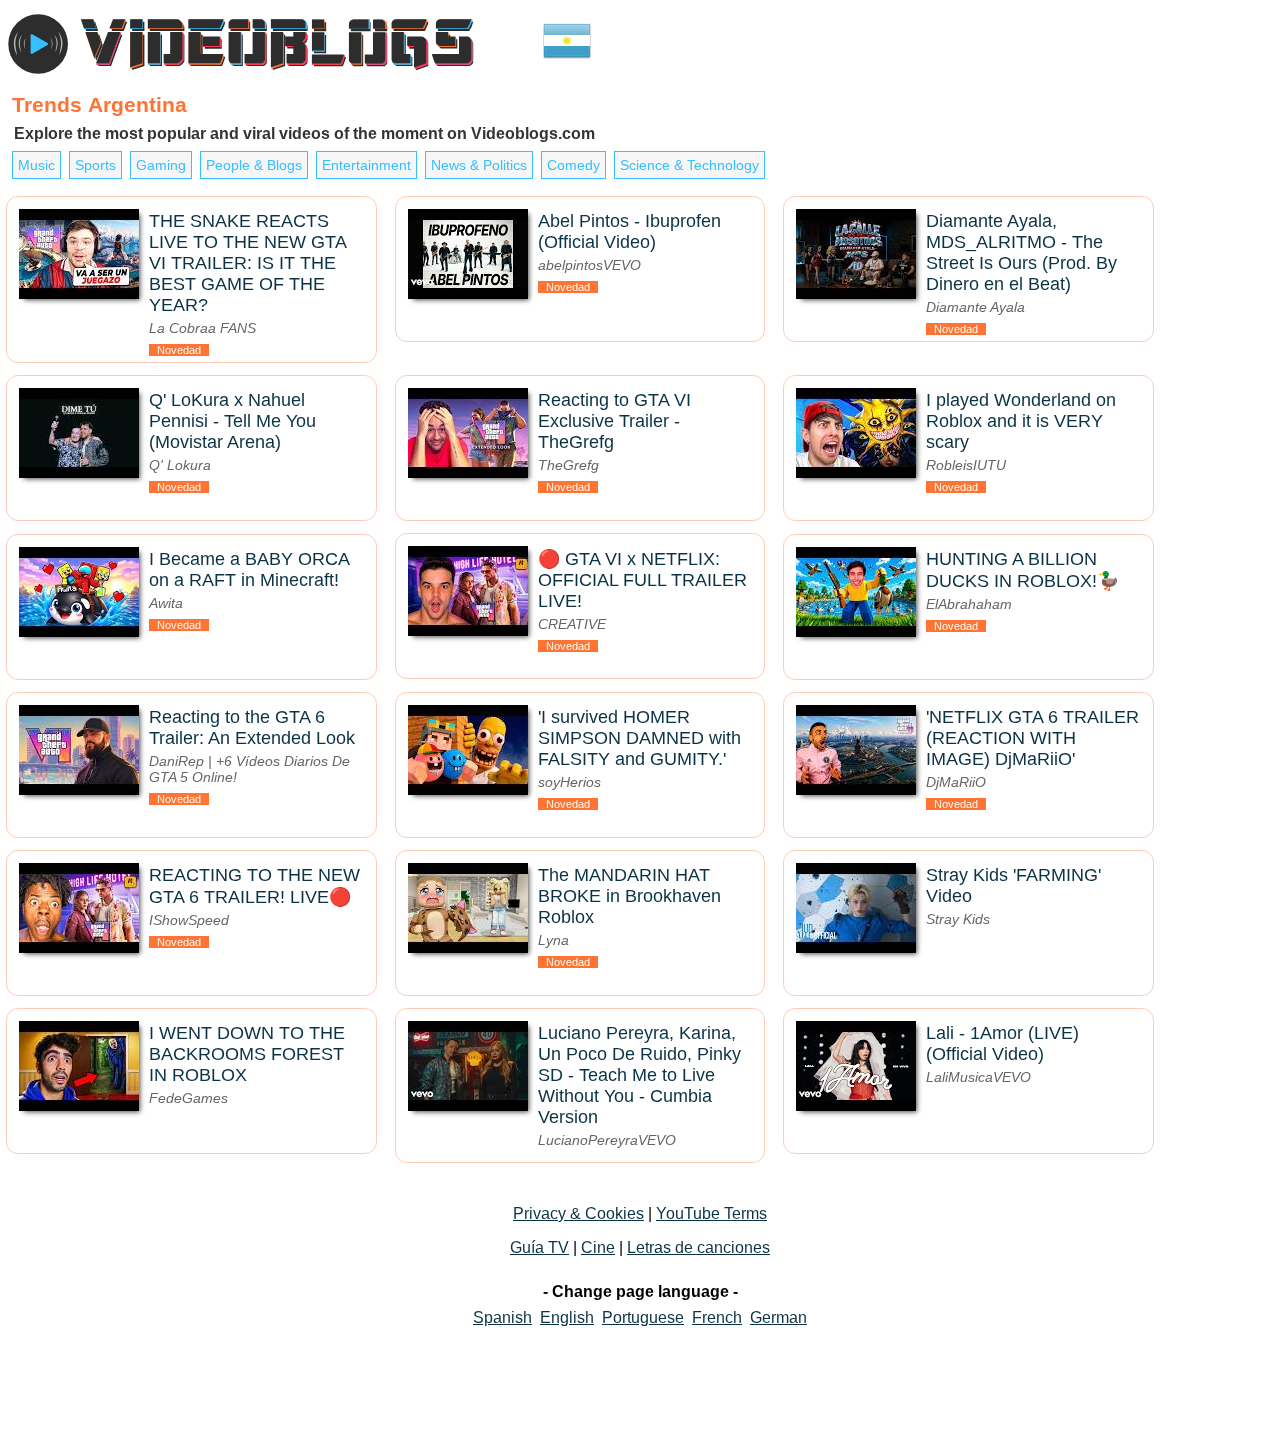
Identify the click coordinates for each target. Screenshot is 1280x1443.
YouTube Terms (711, 1213)
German (778, 1317)
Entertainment (366, 165)
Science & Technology (689, 165)
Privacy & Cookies (578, 1213)
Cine (598, 1247)
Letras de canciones (698, 1247)
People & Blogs (254, 165)
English (567, 1317)
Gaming (161, 165)
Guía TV (539, 1247)
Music (36, 165)
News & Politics (479, 165)
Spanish (502, 1317)
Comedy (573, 165)
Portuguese (643, 1317)
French (717, 1317)
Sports (95, 165)
